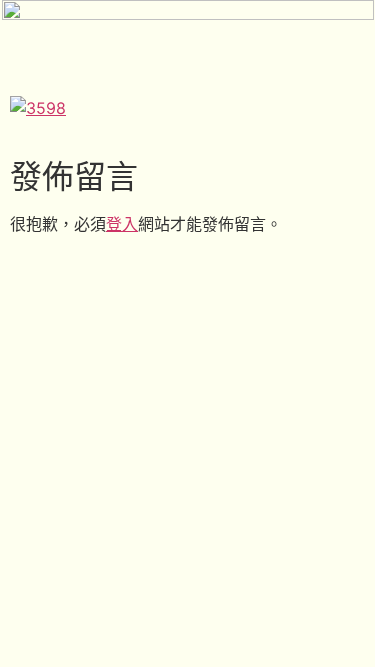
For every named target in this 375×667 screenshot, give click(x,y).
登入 (122, 224)
